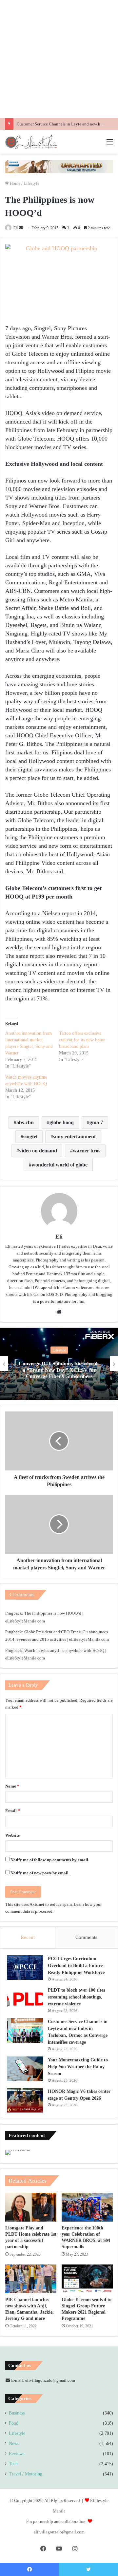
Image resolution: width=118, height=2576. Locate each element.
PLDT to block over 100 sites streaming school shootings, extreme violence (76, 1997)
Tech (13, 2464)
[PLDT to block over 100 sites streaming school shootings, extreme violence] (25, 1999)
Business (17, 2413)
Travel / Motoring (26, 2474)
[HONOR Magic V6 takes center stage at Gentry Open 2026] (25, 2100)
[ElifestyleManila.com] (31, 142)
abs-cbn (25, 1122)
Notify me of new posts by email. (40, 1873)
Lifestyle (31, 183)
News (14, 2443)
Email (13, 1811)
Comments (86, 1937)
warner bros (87, 1151)
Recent (28, 1937)
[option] (59, 1364)
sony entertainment (74, 1136)
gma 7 (96, 1122)
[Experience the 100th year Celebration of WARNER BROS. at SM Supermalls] (87, 2207)
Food (14, 2423)
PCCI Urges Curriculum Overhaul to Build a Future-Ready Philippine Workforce (76, 1966)
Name (12, 1786)
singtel (30, 1136)
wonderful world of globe (59, 1165)
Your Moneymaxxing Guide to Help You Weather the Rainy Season (78, 2067)
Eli (16, 228)
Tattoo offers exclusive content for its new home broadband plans (82, 1040)
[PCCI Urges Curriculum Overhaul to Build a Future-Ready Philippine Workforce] (25, 1968)
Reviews (17, 2454)
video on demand (38, 1151)
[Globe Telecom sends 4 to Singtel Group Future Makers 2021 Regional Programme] (87, 2279)
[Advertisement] (59, 59)
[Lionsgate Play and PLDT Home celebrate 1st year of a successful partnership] (31, 2207)
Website (12, 1835)
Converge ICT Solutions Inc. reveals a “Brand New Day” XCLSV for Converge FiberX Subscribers (59, 1370)
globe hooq (62, 1122)
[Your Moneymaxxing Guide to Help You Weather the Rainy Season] (25, 2069)
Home (15, 183)
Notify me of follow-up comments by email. (50, 1860)
